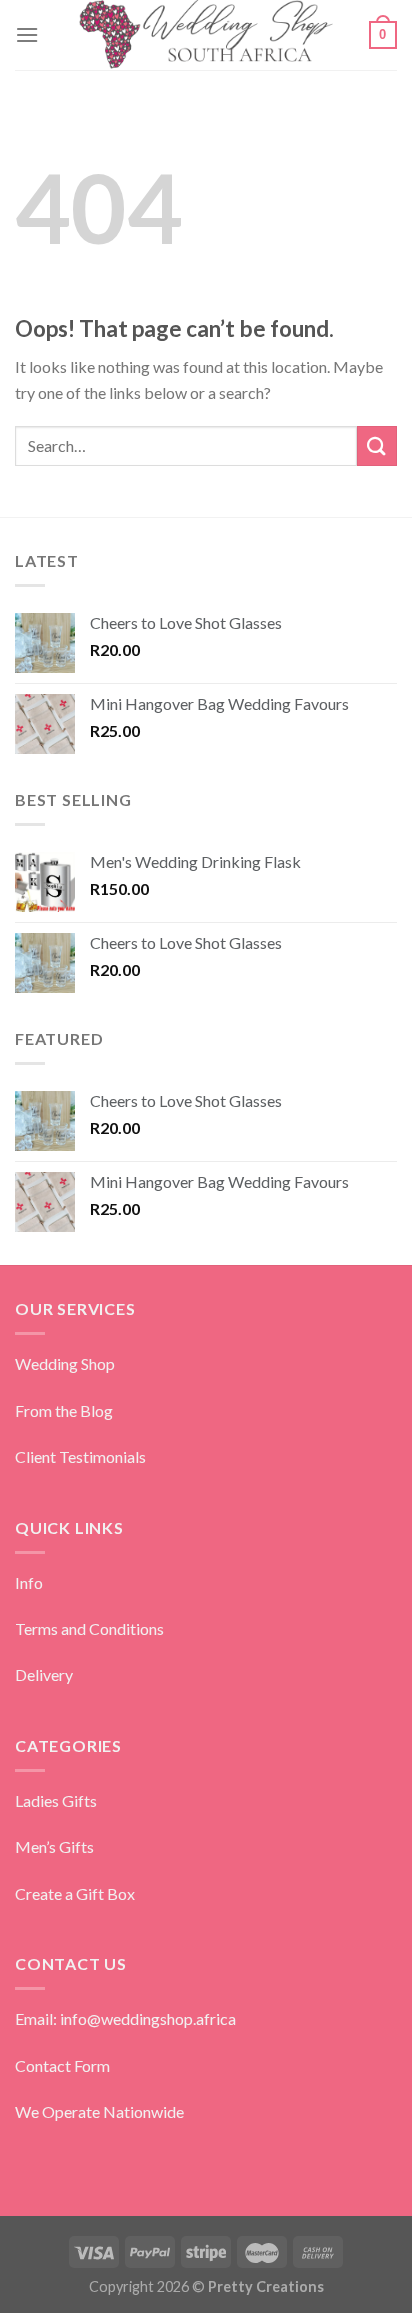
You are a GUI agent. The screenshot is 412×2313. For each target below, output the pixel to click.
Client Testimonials (80, 1456)
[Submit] (377, 445)
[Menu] (27, 34)
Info (29, 1582)
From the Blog (64, 1410)
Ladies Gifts (56, 1800)
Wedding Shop (65, 1363)
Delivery (44, 1674)
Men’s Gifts (54, 1846)
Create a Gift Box (75, 1893)
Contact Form (62, 2065)
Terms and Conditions (89, 1628)
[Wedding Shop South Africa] (206, 35)
